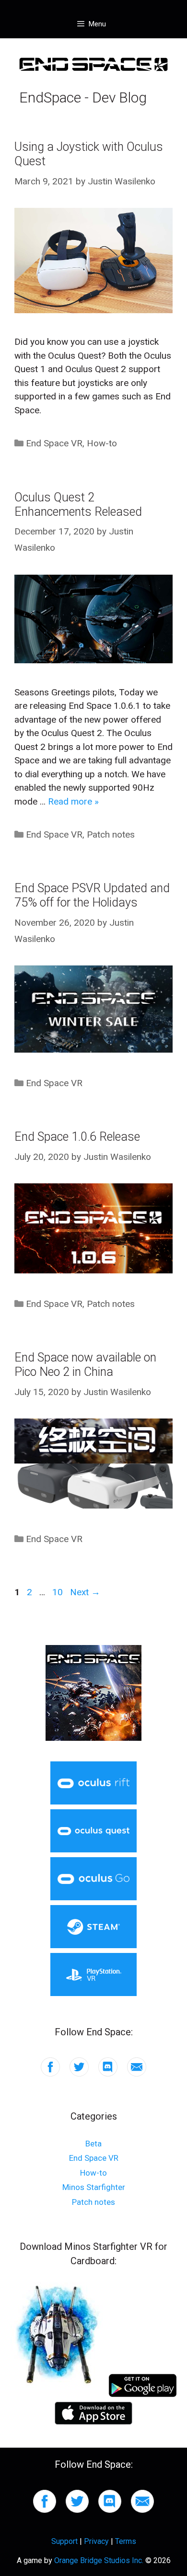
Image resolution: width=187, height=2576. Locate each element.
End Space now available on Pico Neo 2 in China (85, 1365)
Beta (93, 2144)
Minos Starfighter (94, 2187)
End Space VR (54, 443)
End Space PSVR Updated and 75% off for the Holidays (92, 895)
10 (58, 1592)
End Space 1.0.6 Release (77, 1137)
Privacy (96, 2541)
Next (85, 1592)
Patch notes (111, 834)
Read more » (73, 801)
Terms (126, 2541)
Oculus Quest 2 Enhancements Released (78, 505)
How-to (102, 443)
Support (64, 2541)
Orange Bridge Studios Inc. (99, 2560)
